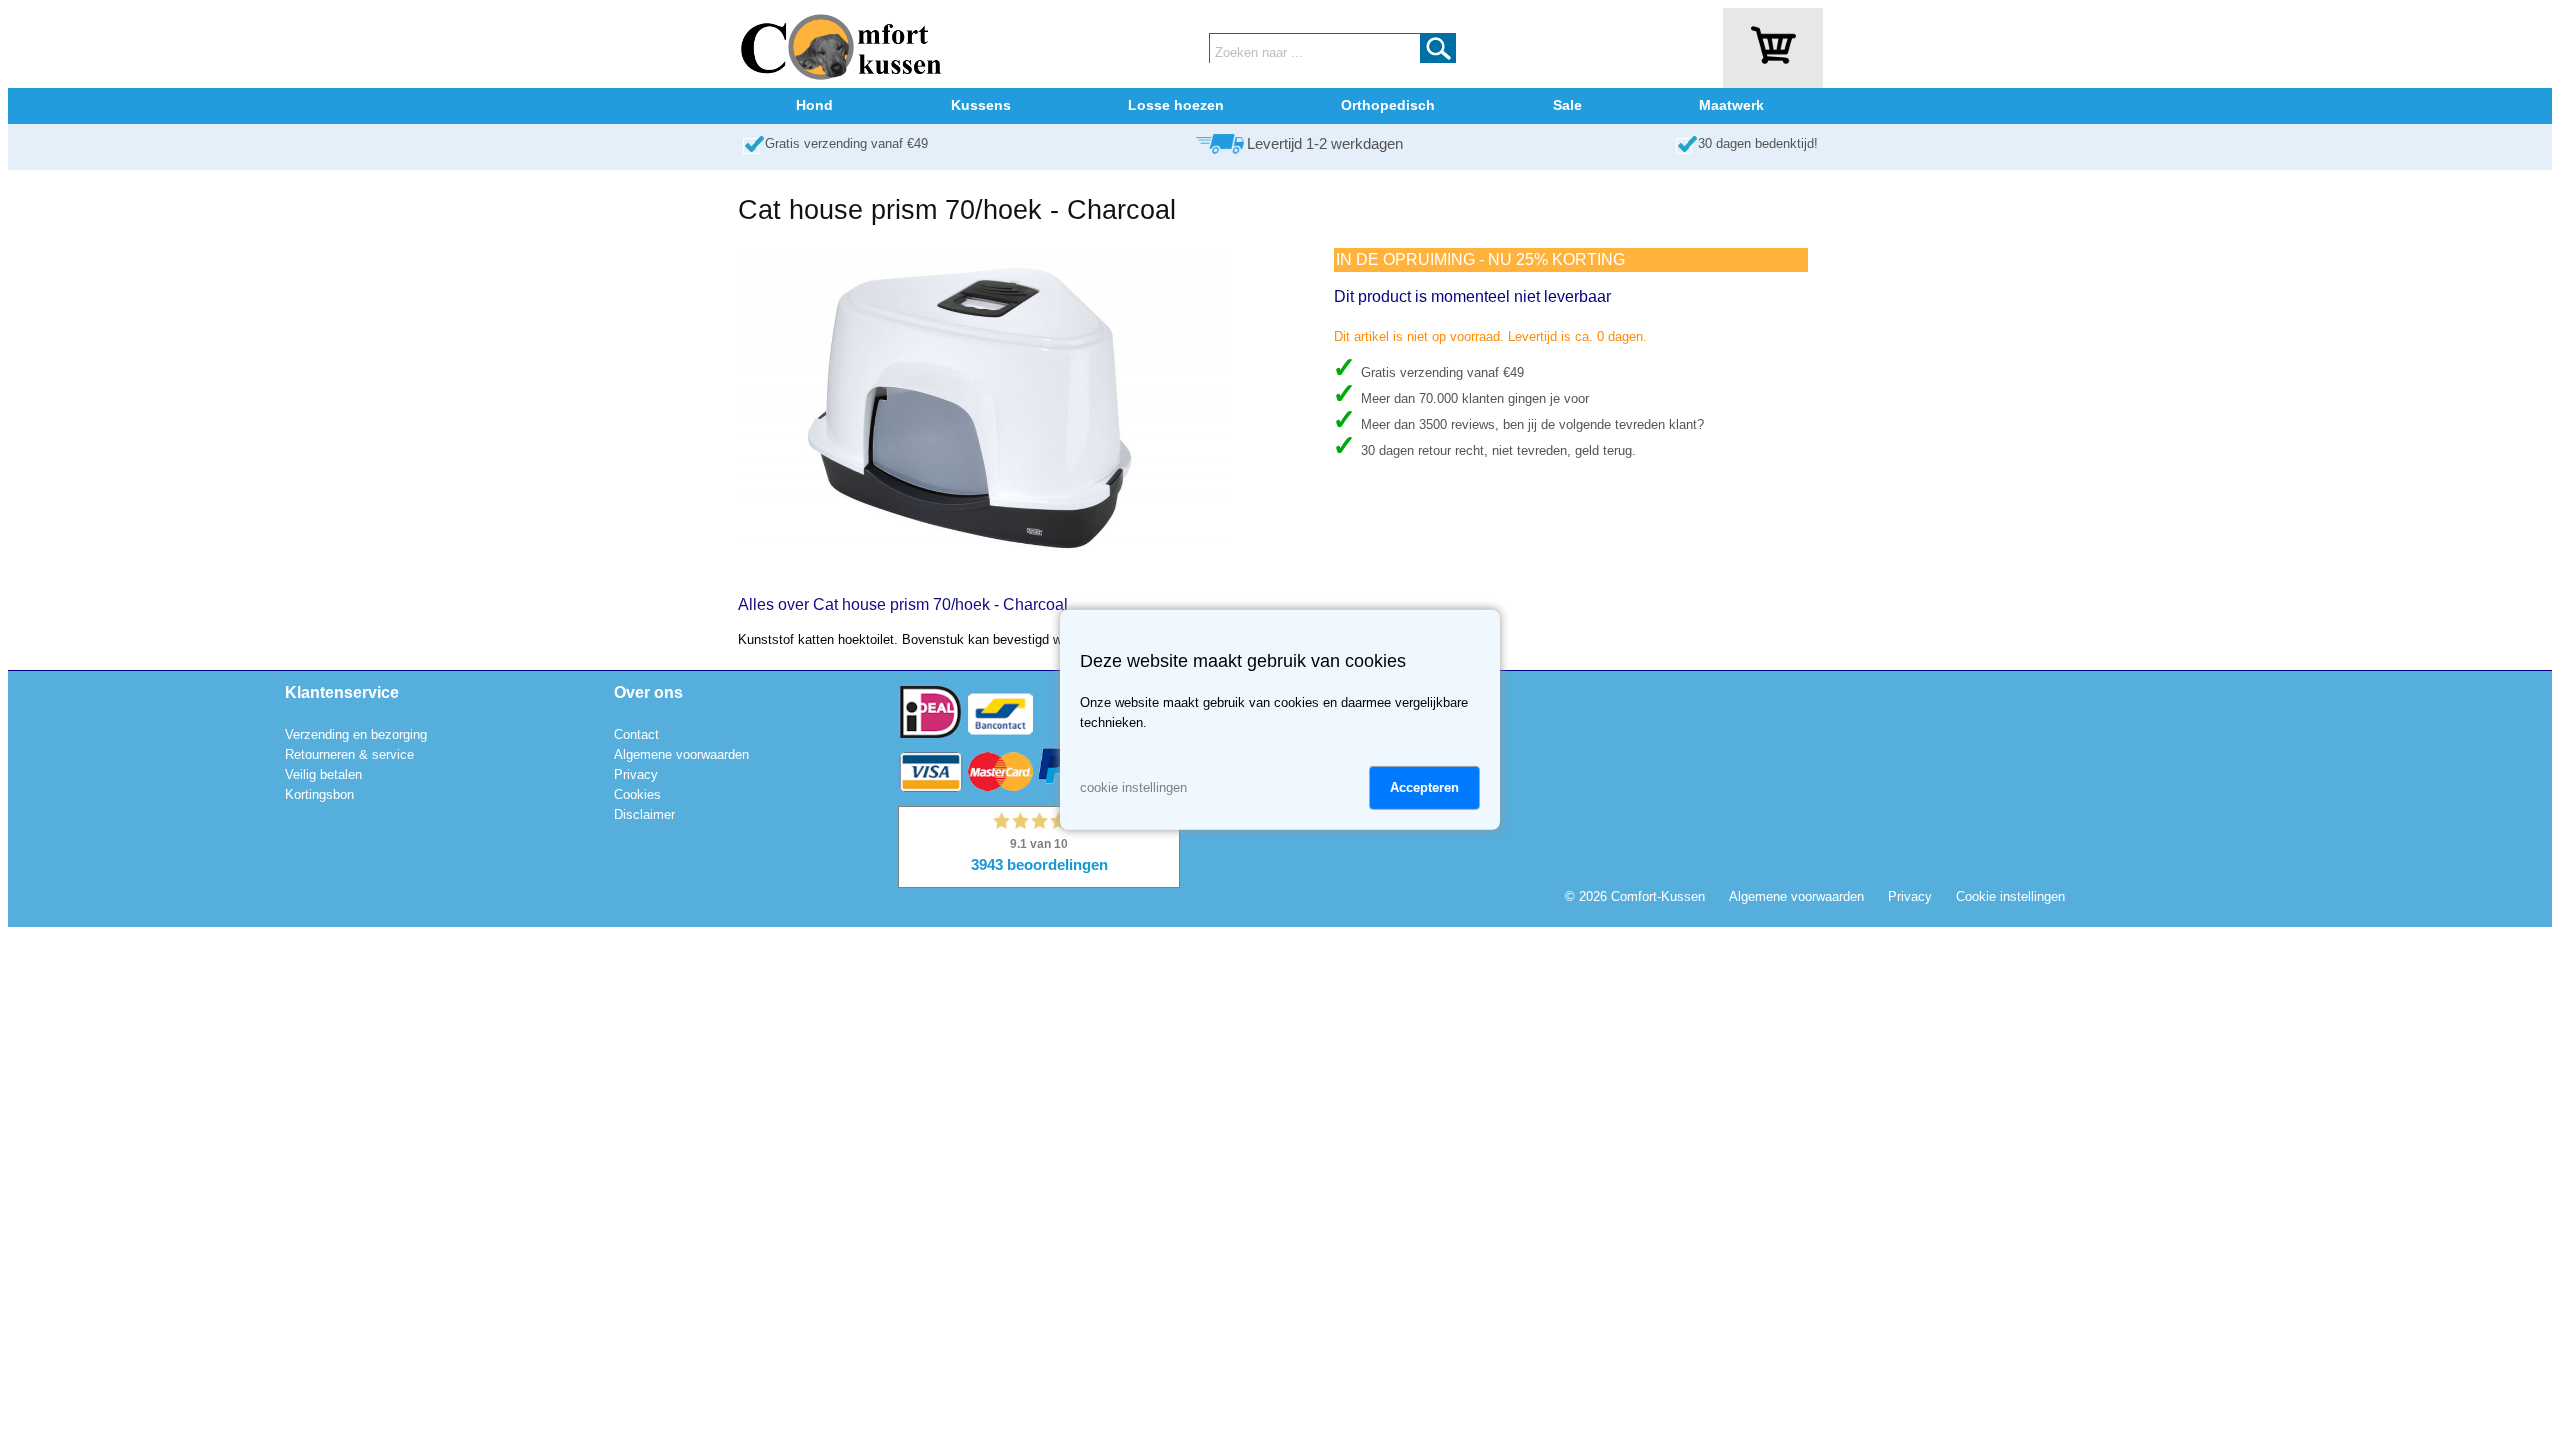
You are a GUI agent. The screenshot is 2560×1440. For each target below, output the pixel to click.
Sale (1567, 105)
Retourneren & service (349, 754)
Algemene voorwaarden (681, 754)
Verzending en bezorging (356, 734)
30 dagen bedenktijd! (1758, 143)
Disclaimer (644, 814)
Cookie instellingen (2010, 896)
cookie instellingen (1133, 787)
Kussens (981, 105)
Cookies (637, 794)
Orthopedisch (1388, 105)
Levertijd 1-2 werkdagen (1325, 144)
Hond (814, 105)
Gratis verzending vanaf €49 (846, 143)
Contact (636, 734)
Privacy (636, 774)
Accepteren (1424, 787)
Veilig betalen (323, 774)
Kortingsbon (319, 794)
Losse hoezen (1176, 105)
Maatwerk (1731, 105)
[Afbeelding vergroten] (982, 568)
